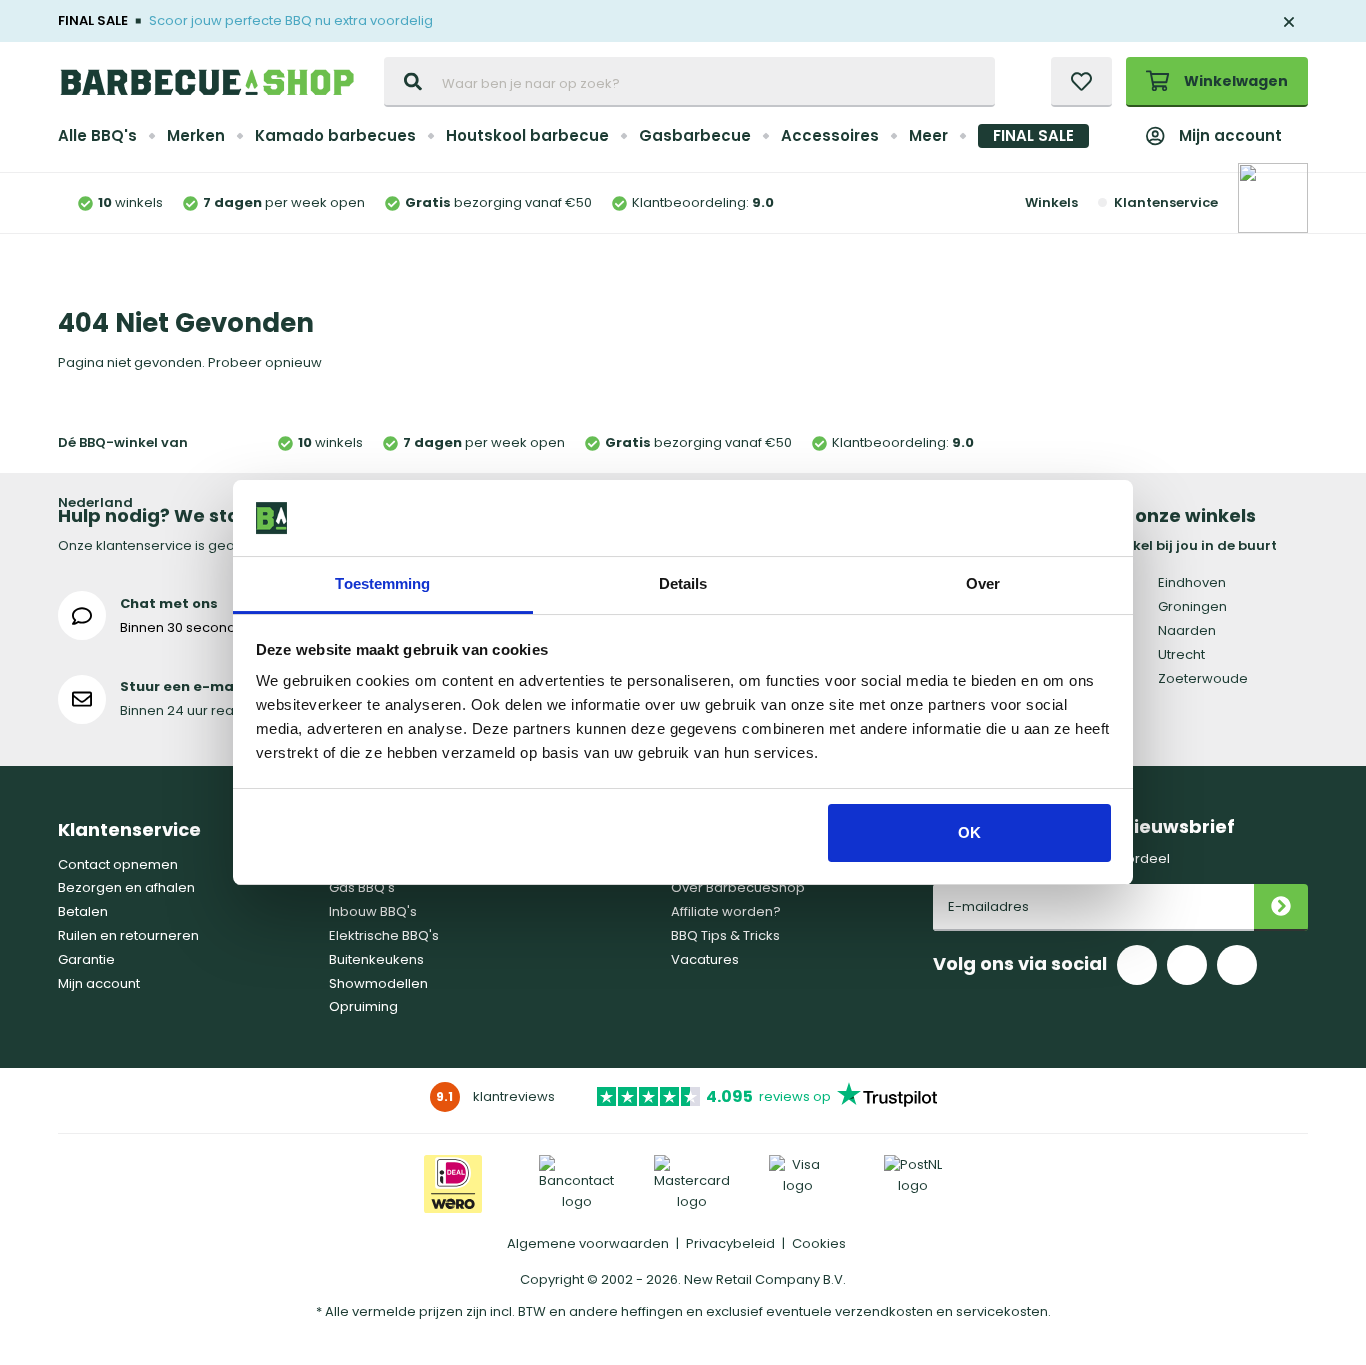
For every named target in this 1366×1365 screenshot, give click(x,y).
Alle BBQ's (97, 135)
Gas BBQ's (362, 887)
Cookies (819, 1243)
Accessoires (830, 135)
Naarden (1187, 630)
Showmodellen (378, 983)
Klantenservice (1165, 202)
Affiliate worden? (726, 911)
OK (969, 832)
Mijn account (1230, 135)
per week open (284, 202)
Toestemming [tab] (382, 583)
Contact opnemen (118, 864)
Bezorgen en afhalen (126, 887)
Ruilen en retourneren (128, 935)
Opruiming (363, 1006)
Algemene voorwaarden (588, 1243)
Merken (196, 135)
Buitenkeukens (376, 959)
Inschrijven (1281, 907)
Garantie (86, 959)
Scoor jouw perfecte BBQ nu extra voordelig (291, 20)
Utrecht (1181, 654)
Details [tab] (683, 583)
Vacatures (705, 959)
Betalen (83, 911)
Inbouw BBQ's (373, 911)
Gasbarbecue (695, 135)
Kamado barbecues (335, 135)
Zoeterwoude (1203, 678)
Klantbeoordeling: (703, 202)
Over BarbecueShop (738, 887)
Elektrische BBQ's (384, 935)
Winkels (1051, 202)
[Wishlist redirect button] (1081, 82)
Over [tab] (983, 583)
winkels (130, 202)
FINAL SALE (1033, 135)
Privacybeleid (730, 1243)
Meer (928, 135)
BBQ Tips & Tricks (725, 935)
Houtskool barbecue (527, 135)
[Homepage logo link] (207, 82)
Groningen (1192, 606)
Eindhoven (1192, 582)
